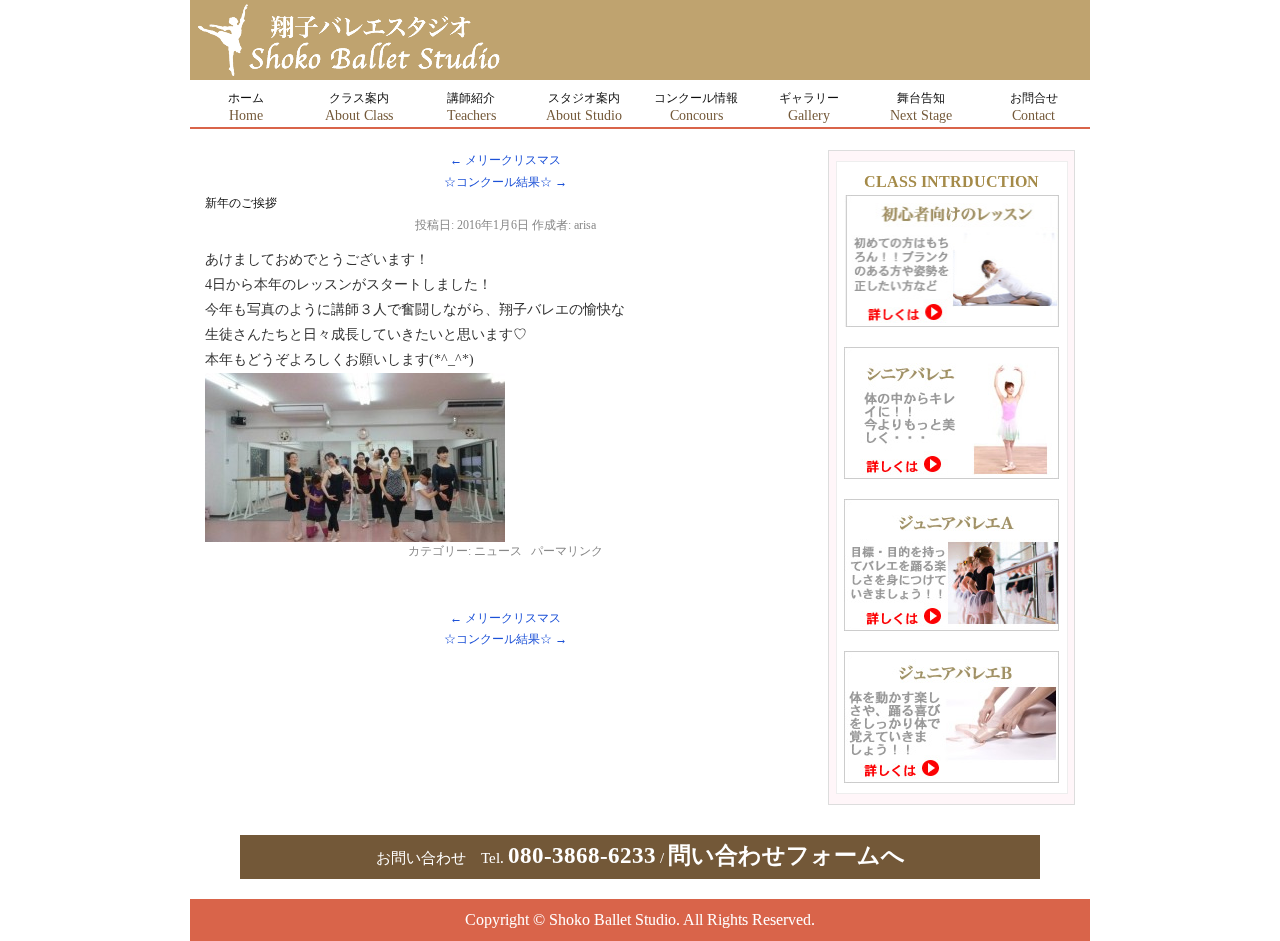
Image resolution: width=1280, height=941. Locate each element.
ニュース (498, 551)
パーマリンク (567, 551)
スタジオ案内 (584, 107)
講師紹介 (471, 107)
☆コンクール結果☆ (505, 182)
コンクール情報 (696, 107)
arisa (585, 225)
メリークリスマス (505, 160)
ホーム (246, 107)
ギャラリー (809, 107)
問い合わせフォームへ (786, 855)
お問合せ (1034, 107)
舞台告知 (921, 107)
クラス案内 (359, 107)
